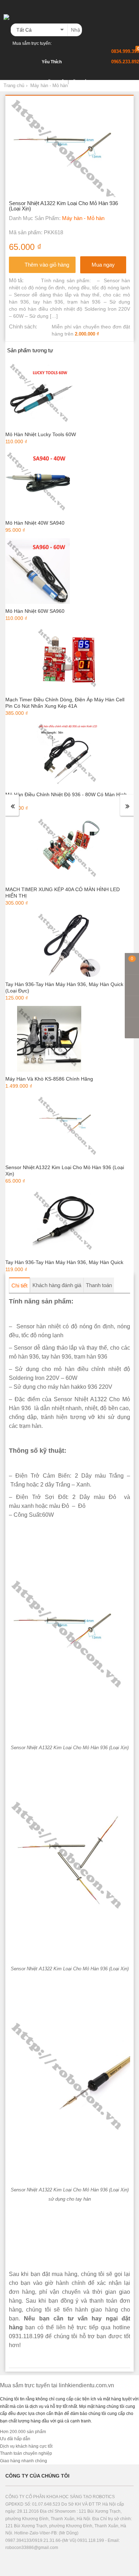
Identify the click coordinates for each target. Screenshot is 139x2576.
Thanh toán (99, 1285)
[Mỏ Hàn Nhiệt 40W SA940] (38, 482)
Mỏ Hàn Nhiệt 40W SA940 (35, 523)
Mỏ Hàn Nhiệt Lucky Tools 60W (41, 434)
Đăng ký (78, 82)
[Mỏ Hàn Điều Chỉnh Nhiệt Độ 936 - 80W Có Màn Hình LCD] (69, 754)
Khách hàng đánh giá (57, 1285)
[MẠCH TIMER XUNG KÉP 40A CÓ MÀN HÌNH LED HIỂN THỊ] (69, 849)
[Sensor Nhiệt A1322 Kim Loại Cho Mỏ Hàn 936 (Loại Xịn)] (69, 1127)
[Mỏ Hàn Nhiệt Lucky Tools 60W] (41, 394)
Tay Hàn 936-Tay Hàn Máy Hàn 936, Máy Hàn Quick (64, 1262)
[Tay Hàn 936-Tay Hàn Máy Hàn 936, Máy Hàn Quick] (65, 1222)
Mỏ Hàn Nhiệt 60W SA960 (35, 611)
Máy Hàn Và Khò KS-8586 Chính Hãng (49, 1079)
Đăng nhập (56, 82)
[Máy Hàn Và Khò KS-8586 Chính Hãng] (49, 1039)
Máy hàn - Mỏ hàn (49, 85)
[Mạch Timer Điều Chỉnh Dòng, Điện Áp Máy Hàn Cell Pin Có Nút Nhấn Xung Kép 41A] (69, 659)
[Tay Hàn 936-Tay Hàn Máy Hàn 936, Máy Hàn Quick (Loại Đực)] (69, 944)
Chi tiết (19, 1286)
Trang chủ (14, 85)
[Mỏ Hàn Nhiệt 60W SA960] (38, 571)
